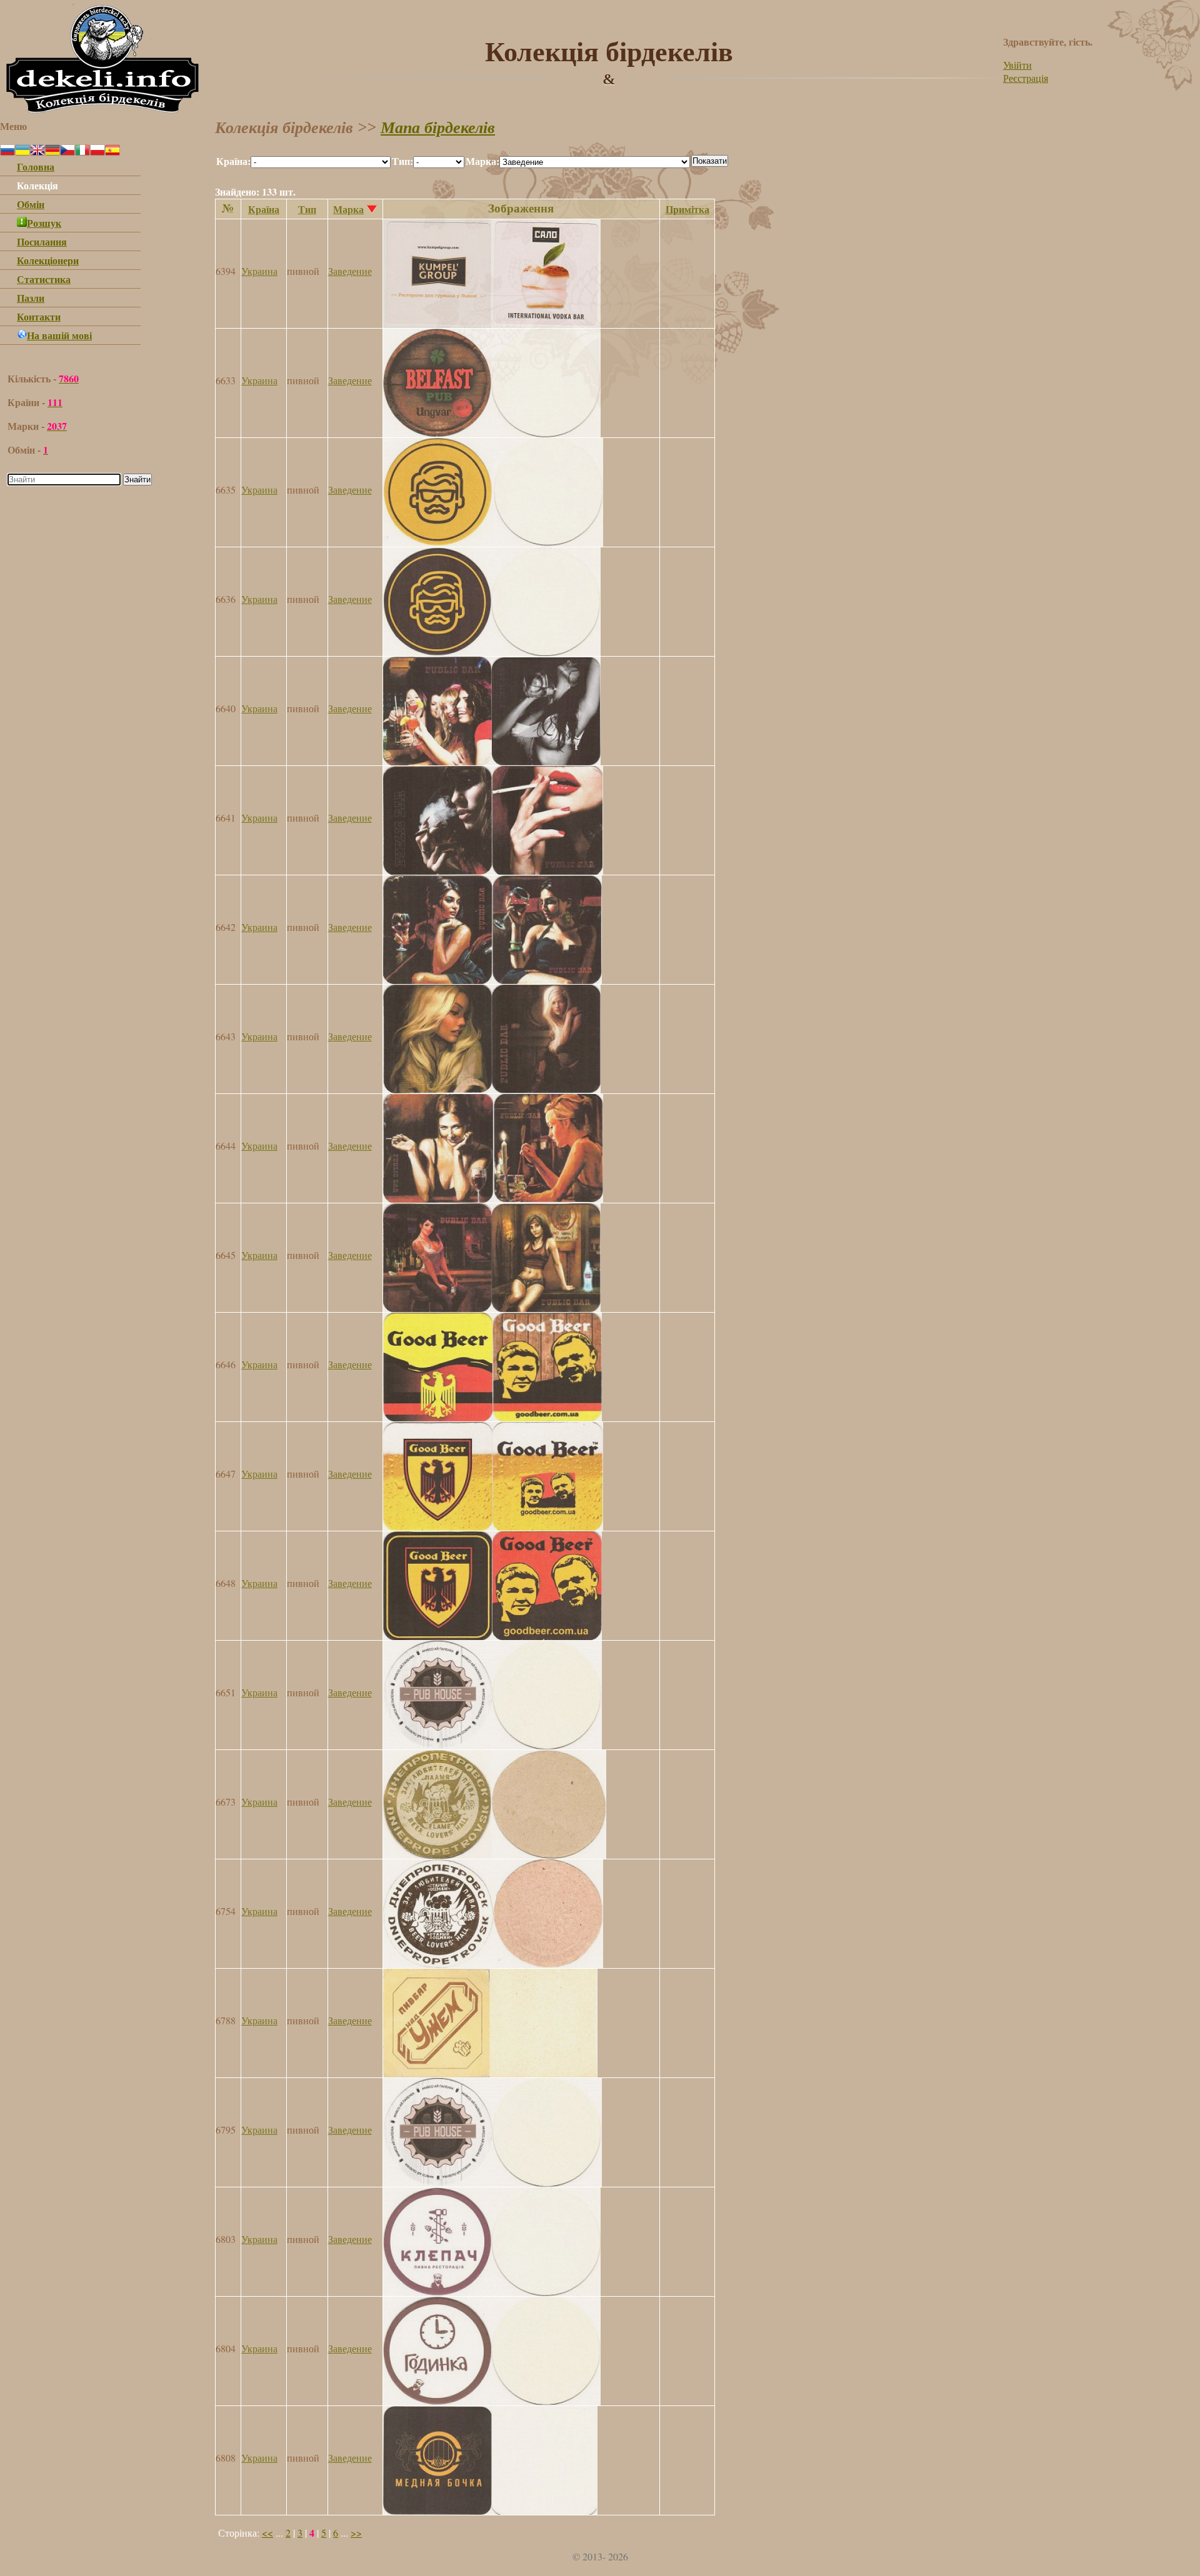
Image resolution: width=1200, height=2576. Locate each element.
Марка (348, 209)
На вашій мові (59, 335)
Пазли (31, 298)
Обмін (31, 204)
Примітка (687, 209)
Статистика (44, 279)
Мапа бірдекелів (438, 128)
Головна (36, 167)
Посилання (42, 241)
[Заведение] (492, 324)
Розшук (44, 223)
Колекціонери (48, 260)
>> (356, 2533)
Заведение (350, 271)
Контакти (39, 316)
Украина (259, 271)
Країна (264, 209)
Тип (307, 209)
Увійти (1017, 65)
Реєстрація (1026, 78)
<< (267, 2533)
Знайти (137, 480)
